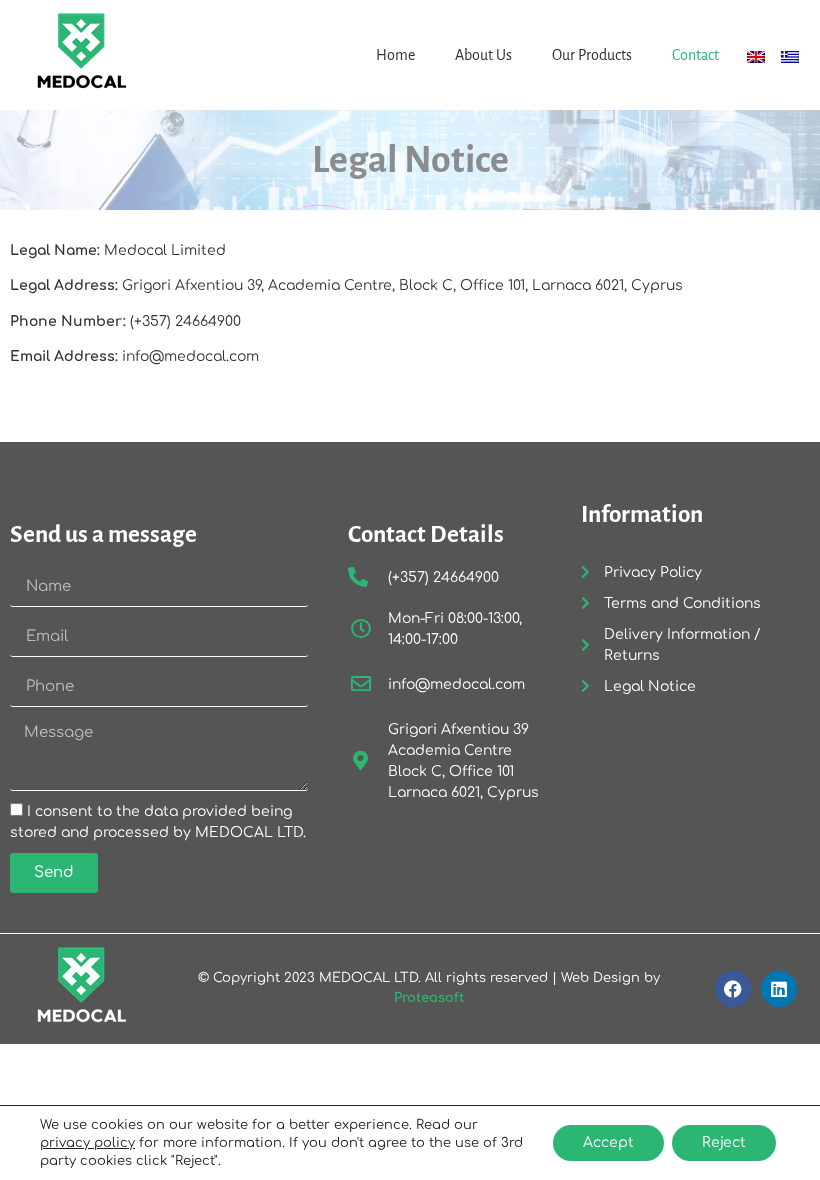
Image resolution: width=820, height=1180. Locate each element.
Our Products (592, 55)
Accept (608, 1142)
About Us (483, 55)
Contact (695, 55)
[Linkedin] (779, 989)
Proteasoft (429, 998)
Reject (724, 1142)
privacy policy (87, 1143)
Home (395, 55)
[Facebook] (733, 989)
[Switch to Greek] (790, 57)
